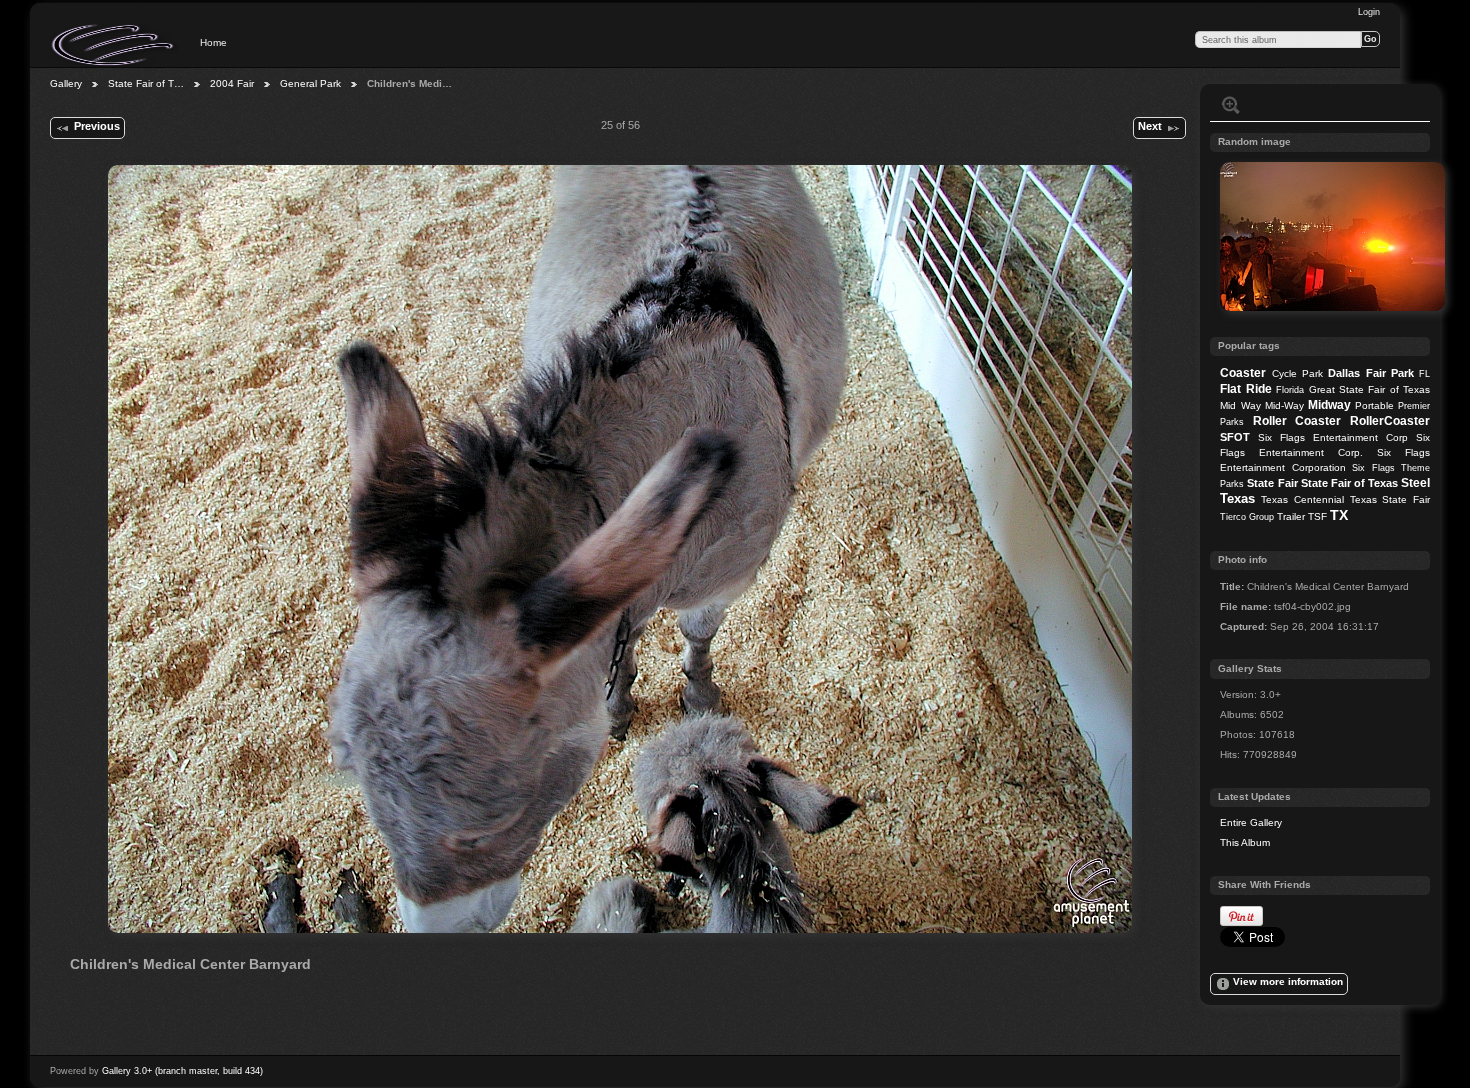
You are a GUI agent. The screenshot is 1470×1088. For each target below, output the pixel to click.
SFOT (1235, 437)
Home (213, 42)
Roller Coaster (1297, 421)
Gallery (66, 83)
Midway (1329, 405)
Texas (1237, 498)
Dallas (1344, 373)
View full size (1231, 105)
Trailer (1291, 516)
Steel (1415, 483)
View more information (1288, 981)
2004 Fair (232, 83)
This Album (1245, 842)
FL (1424, 374)
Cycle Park (1297, 373)
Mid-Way (1284, 405)
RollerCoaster (1390, 421)
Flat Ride (1245, 389)
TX (1339, 515)
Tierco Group (1247, 517)
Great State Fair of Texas (1370, 389)
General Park (310, 83)
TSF (1317, 516)
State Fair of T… (146, 83)
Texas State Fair (1390, 499)
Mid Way (1240, 405)
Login (1369, 12)
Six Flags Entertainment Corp (1333, 437)
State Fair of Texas (1349, 483)
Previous (97, 126)
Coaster (1243, 373)
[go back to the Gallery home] (114, 45)
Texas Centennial (1302, 499)
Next (1150, 126)
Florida (1290, 390)
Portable (1374, 405)
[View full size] (620, 549)
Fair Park (1390, 373)
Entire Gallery (1251, 822)
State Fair (1272, 483)
